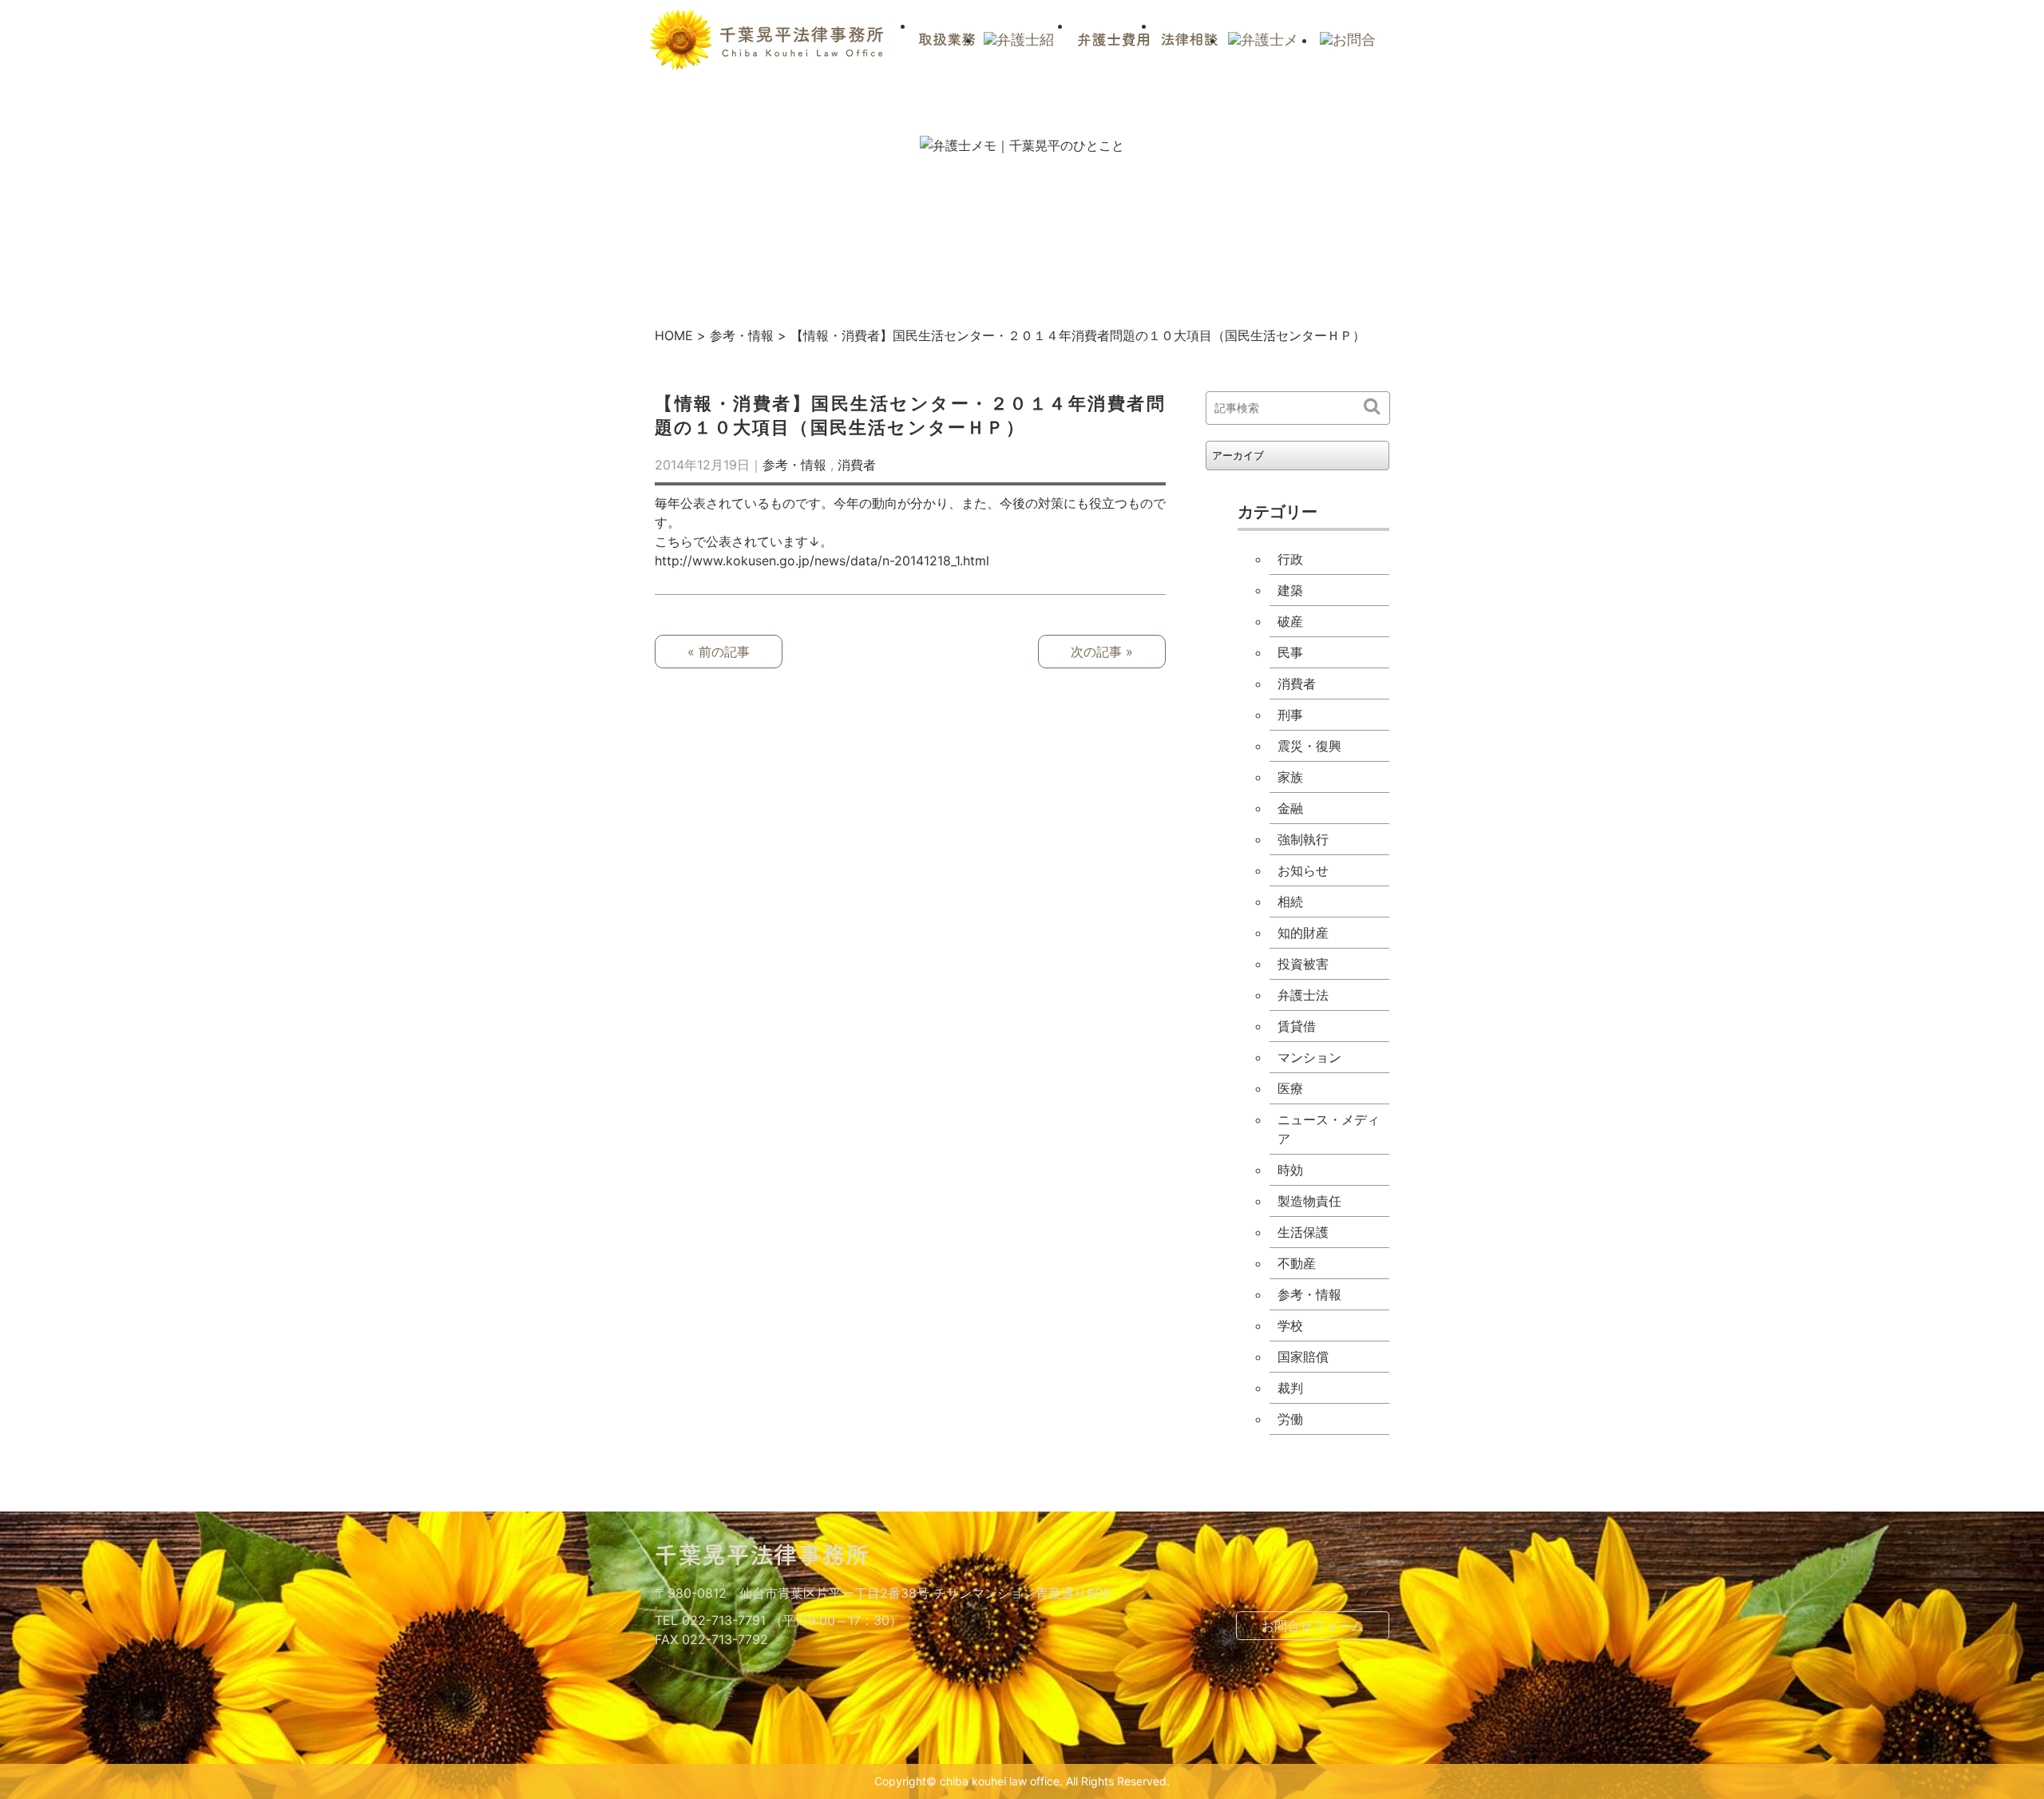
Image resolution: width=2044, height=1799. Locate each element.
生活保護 (1303, 1232)
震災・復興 (1309, 746)
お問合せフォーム (1313, 1626)
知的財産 (1303, 933)
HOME (674, 335)
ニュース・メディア (1329, 1129)
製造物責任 (1309, 1201)
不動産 (1297, 1263)
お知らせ (1303, 870)
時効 (1290, 1170)
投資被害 (1303, 964)
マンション (1309, 1057)
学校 (1290, 1325)
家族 (1290, 777)
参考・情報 (742, 335)
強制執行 (1303, 839)
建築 (1290, 590)
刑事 (1290, 715)
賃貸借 (1297, 1026)
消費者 (857, 465)
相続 (1290, 901)
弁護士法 (1303, 995)
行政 (1290, 559)
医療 (1290, 1088)
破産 (1290, 621)
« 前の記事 (719, 652)
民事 (1290, 652)
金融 (1290, 808)
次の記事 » (1102, 652)
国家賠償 (1303, 1357)
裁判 (1290, 1388)
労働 (1290, 1419)
